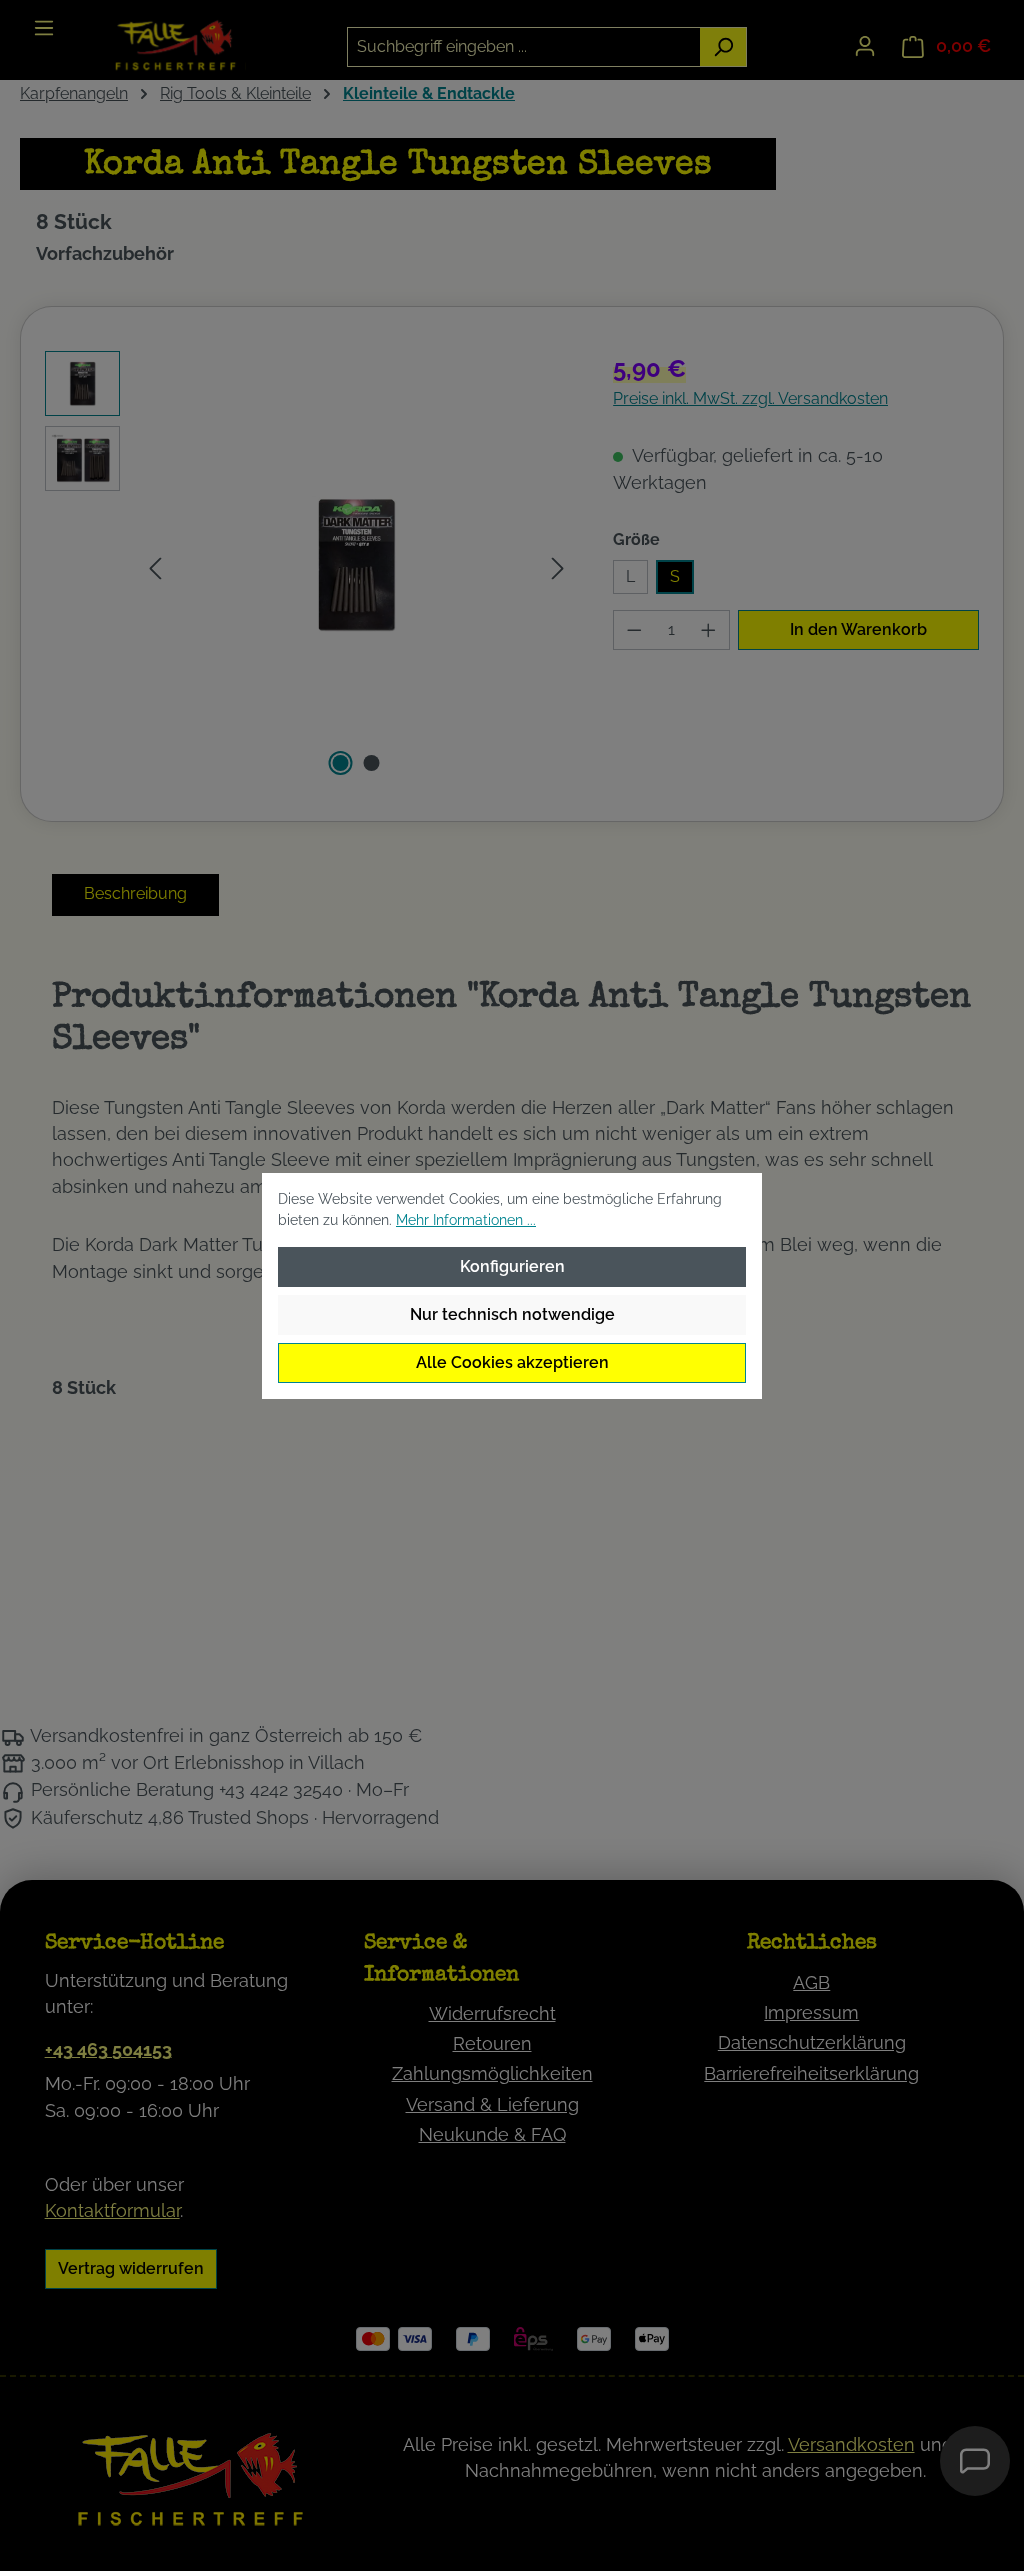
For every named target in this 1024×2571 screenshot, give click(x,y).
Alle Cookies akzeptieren (512, 1362)
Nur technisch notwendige (512, 1314)
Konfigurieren (512, 1266)
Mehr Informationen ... (466, 1220)
